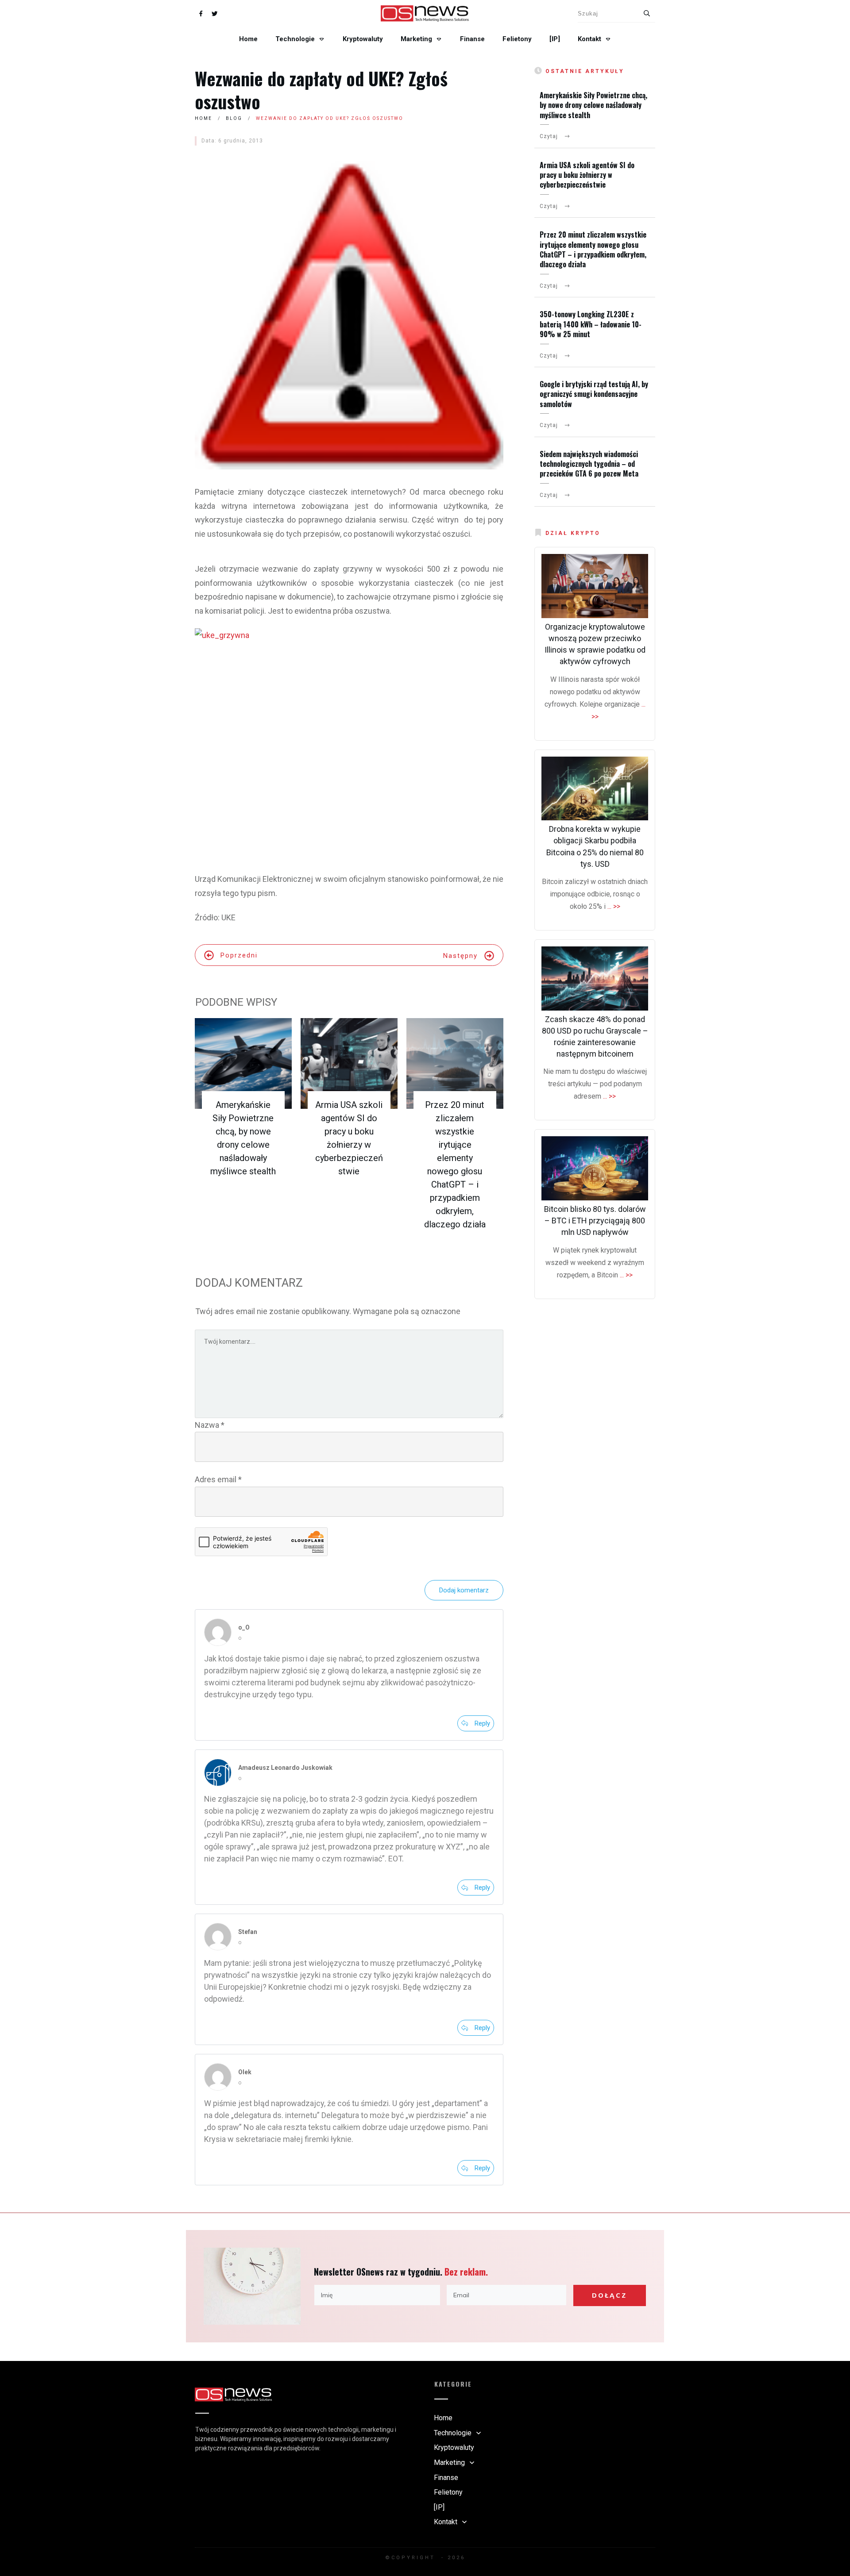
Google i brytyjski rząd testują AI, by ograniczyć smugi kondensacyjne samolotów (594, 394)
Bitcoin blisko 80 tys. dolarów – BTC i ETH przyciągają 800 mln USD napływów (595, 1221)
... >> (614, 906)
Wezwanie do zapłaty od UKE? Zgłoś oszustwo (321, 90)
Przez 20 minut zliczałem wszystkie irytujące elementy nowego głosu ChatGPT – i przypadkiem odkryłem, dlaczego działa (593, 249)
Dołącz (609, 2295)
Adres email (218, 1479)
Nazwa (210, 1425)
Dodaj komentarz (464, 1590)
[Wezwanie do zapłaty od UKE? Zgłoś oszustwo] (349, 315)
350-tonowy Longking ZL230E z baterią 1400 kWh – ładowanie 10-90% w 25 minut (591, 324)
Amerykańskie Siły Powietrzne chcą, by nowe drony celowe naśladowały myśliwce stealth (593, 105)
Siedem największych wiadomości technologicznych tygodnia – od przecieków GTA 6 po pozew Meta (589, 464)
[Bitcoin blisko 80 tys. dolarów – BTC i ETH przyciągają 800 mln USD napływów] (595, 1168)
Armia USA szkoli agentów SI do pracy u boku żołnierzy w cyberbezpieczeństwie (587, 175)
